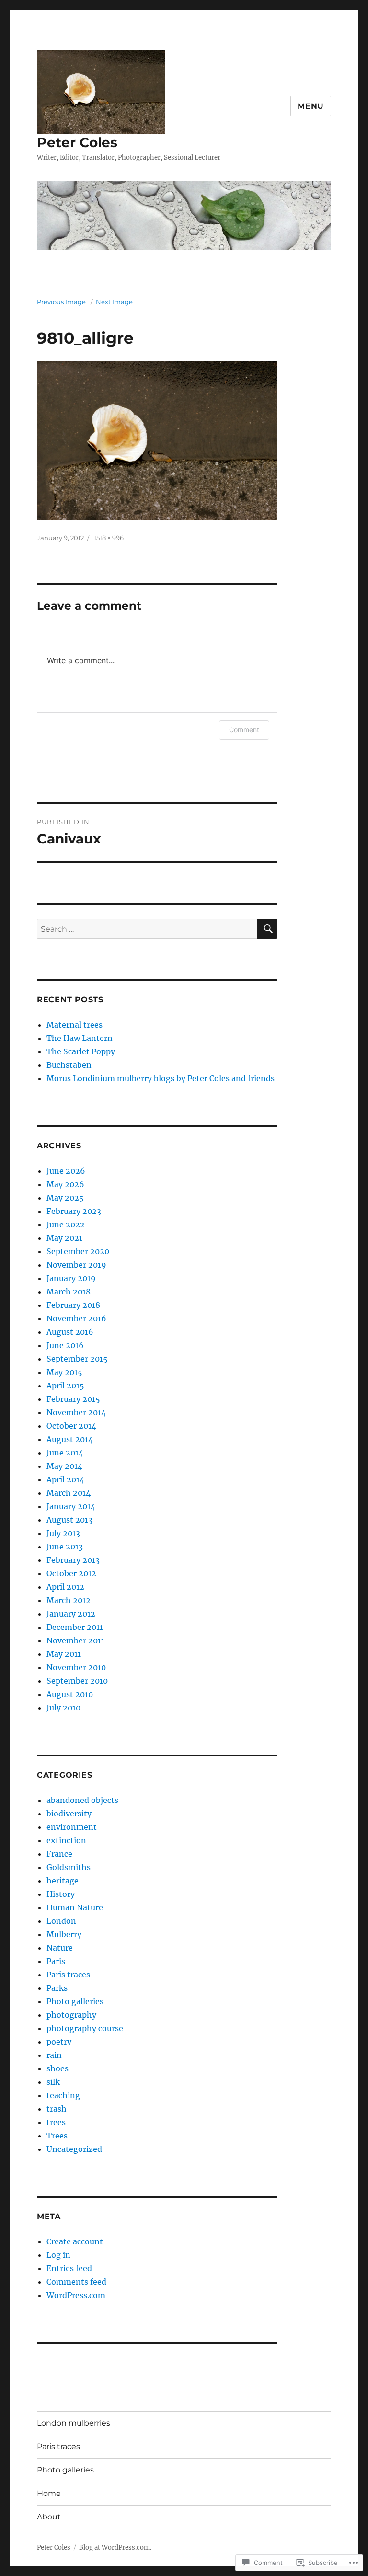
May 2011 (64, 1654)
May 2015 (64, 1372)
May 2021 (64, 1238)
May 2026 (65, 1184)
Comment (244, 730)
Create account (75, 2241)
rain (54, 2055)
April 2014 (65, 1479)
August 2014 (70, 1439)
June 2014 (65, 1453)
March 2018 (69, 1292)
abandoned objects (82, 1800)
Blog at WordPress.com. (115, 2547)
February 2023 (74, 1211)
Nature (60, 1948)
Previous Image (61, 302)
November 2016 (76, 1318)
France (59, 1854)
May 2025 (65, 1198)
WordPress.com (76, 2295)
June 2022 (66, 1224)
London (61, 1921)
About (49, 2517)
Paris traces (68, 1975)
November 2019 (76, 1265)
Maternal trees (75, 1025)
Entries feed (69, 2268)
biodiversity (69, 1814)
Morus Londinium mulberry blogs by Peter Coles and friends (161, 1078)
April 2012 (65, 1587)
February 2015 (73, 1399)
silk (53, 2082)
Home (49, 2493)
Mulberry (64, 1934)
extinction (66, 1840)
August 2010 (70, 1694)
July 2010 (63, 1708)
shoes (57, 2068)
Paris (56, 1961)
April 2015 (65, 1386)
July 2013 (63, 1533)
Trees (57, 2136)
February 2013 (73, 1560)
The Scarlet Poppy (81, 1051)
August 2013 (69, 1520)
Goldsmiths (69, 1867)
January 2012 (71, 1614)
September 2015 (77, 1359)
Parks (57, 1988)
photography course (85, 2028)
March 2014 (69, 1493)
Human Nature (75, 1907)
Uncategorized (74, 2149)
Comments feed (76, 2282)
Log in (58, 2255)
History (61, 1894)
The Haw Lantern (80, 1038)
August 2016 (70, 1332)
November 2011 (75, 1640)
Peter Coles (77, 142)
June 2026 (66, 1171)
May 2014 (64, 1466)
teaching (63, 2095)
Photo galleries (75, 2001)
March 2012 (69, 1600)
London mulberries (74, 2423)
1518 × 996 (109, 538)
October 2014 (71, 1426)
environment (72, 1827)
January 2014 (71, 1506)
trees (56, 2122)
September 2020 (78, 1251)
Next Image (114, 302)
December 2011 (75, 1627)
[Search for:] (147, 929)
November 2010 (76, 1667)
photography (71, 2015)
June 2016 (65, 1345)
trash (57, 2109)
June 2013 (65, 1547)
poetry (59, 2042)
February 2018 (73, 1305)
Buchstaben (69, 1065)
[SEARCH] (267, 929)
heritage (63, 1881)
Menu (311, 106)
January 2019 (71, 1278)
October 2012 (71, 1573)
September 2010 (77, 1681)
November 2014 (76, 1412)
